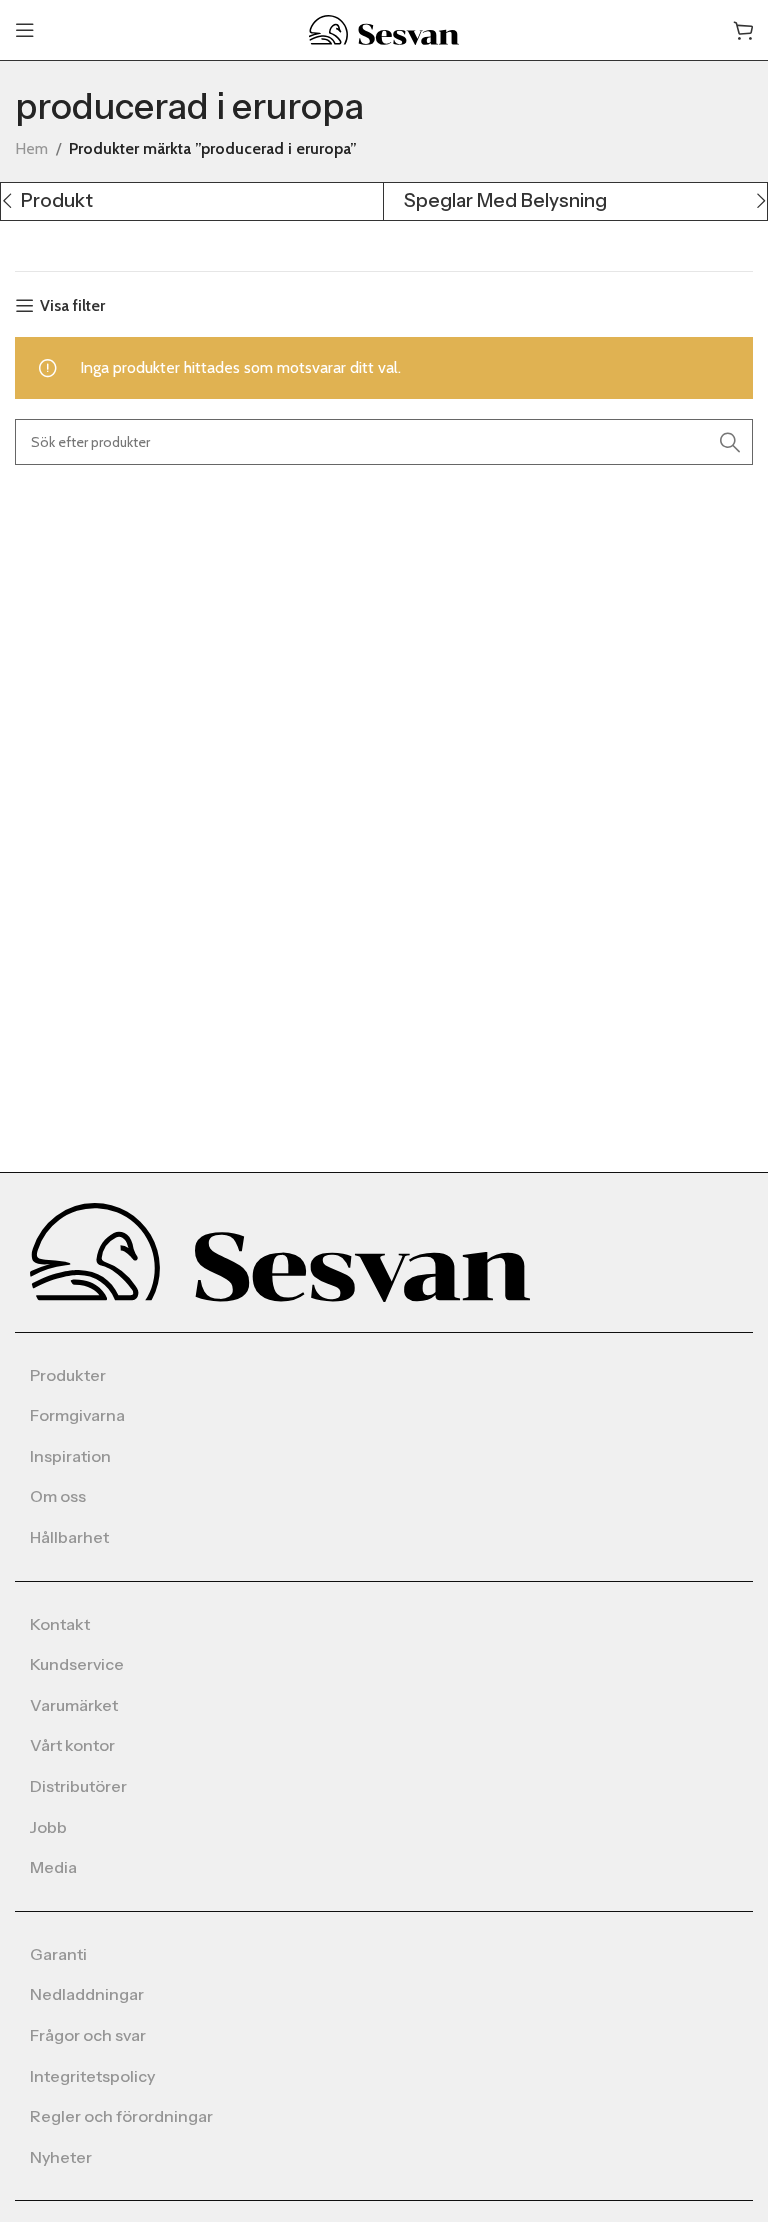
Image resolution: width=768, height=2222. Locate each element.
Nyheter (61, 2157)
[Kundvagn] (743, 30)
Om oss (58, 1496)
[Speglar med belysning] (575, 201)
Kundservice (77, 1664)
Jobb (48, 1827)
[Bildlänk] (280, 1250)
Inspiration (70, 1456)
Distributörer (78, 1786)
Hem (31, 148)
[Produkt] (192, 201)
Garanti (58, 1954)
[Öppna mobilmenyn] (25, 30)
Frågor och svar (88, 2035)
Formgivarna (77, 1415)
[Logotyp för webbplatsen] (384, 28)
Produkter (68, 1375)
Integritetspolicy (92, 2076)
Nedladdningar (87, 1994)
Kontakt (60, 1624)
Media (53, 1867)
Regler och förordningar (121, 2116)
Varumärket (74, 1705)
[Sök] (730, 442)
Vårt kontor (72, 1745)
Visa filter (72, 305)
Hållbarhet (69, 1537)
